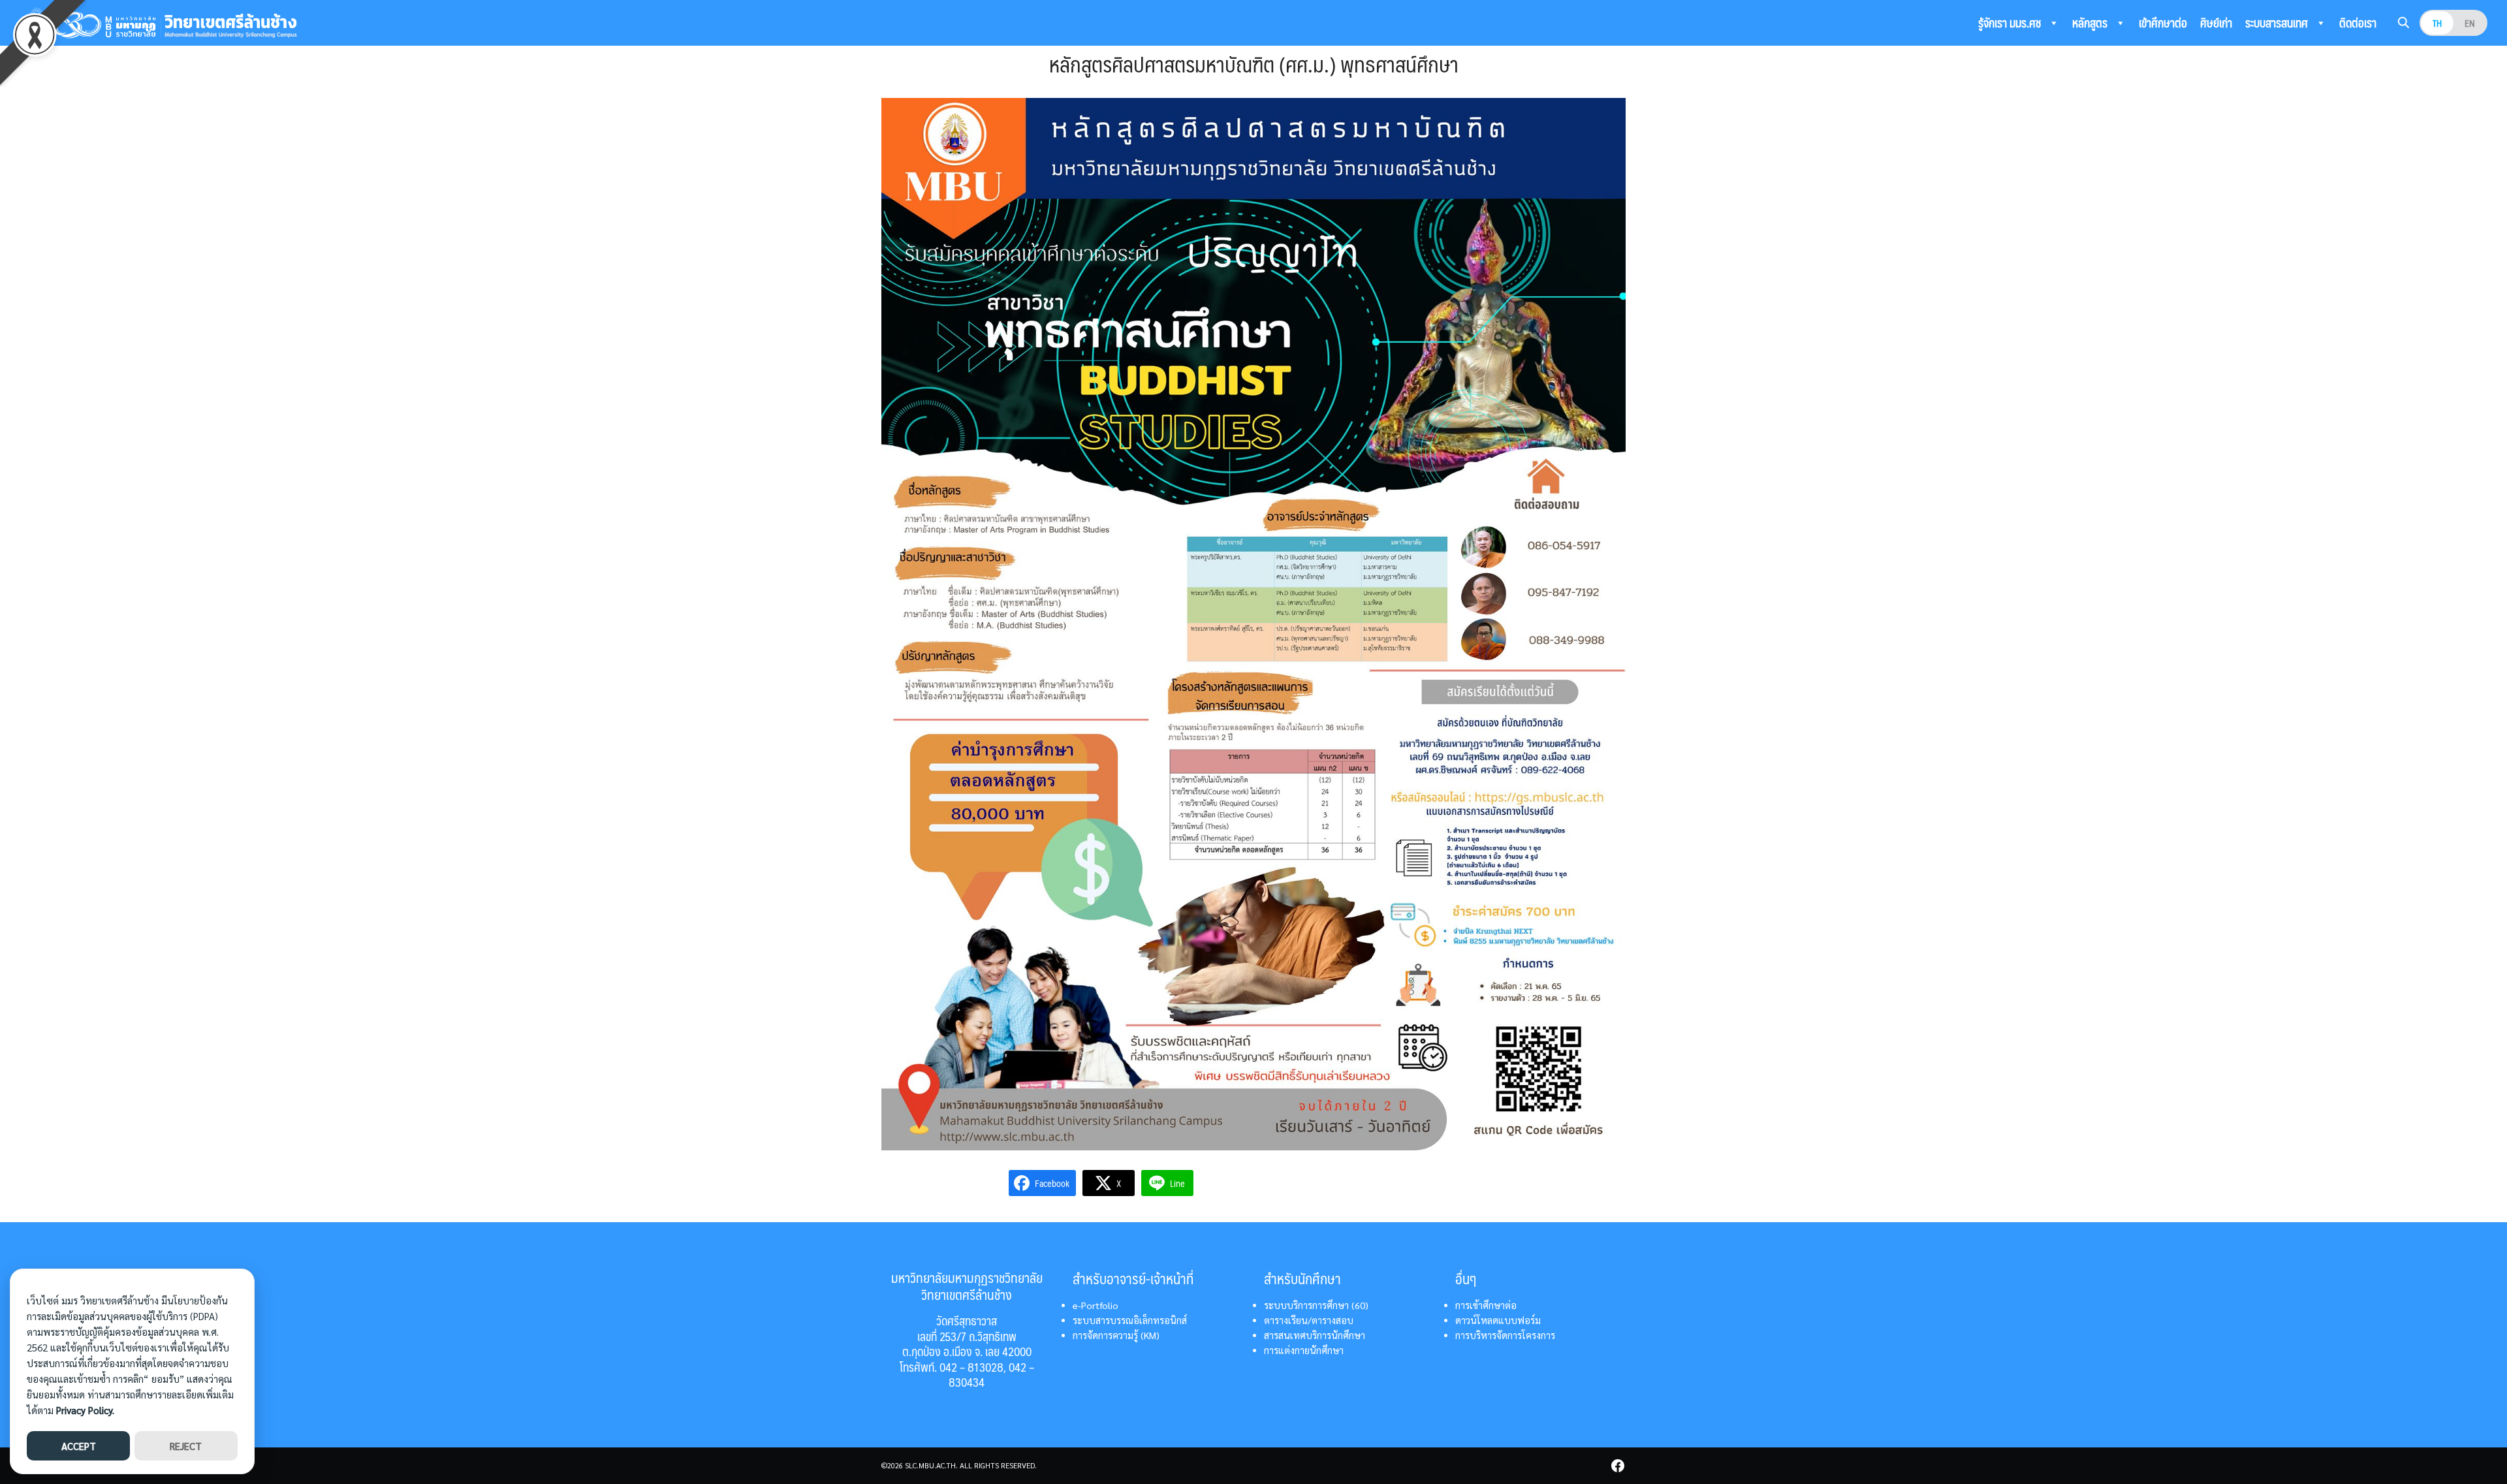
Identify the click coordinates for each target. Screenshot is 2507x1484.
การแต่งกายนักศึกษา (1304, 1350)
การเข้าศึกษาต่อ (1486, 1305)
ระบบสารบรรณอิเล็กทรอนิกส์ (1130, 1320)
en (2470, 23)
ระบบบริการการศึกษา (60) (1316, 1305)
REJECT (186, 1446)
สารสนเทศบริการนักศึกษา (1315, 1335)
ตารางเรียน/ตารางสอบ (1309, 1320)
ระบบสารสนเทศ (2278, 23)
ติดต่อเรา (2358, 23)
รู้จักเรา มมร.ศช (2011, 23)
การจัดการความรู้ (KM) (1116, 1335)
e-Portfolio (1096, 1305)
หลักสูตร (2091, 23)
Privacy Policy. (85, 1410)
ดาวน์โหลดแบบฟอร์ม (1498, 1320)
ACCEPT (79, 1446)
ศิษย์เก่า (2216, 23)
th (2437, 23)
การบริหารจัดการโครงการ (1505, 1335)
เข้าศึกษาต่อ (2163, 23)
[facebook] (1618, 1466)
